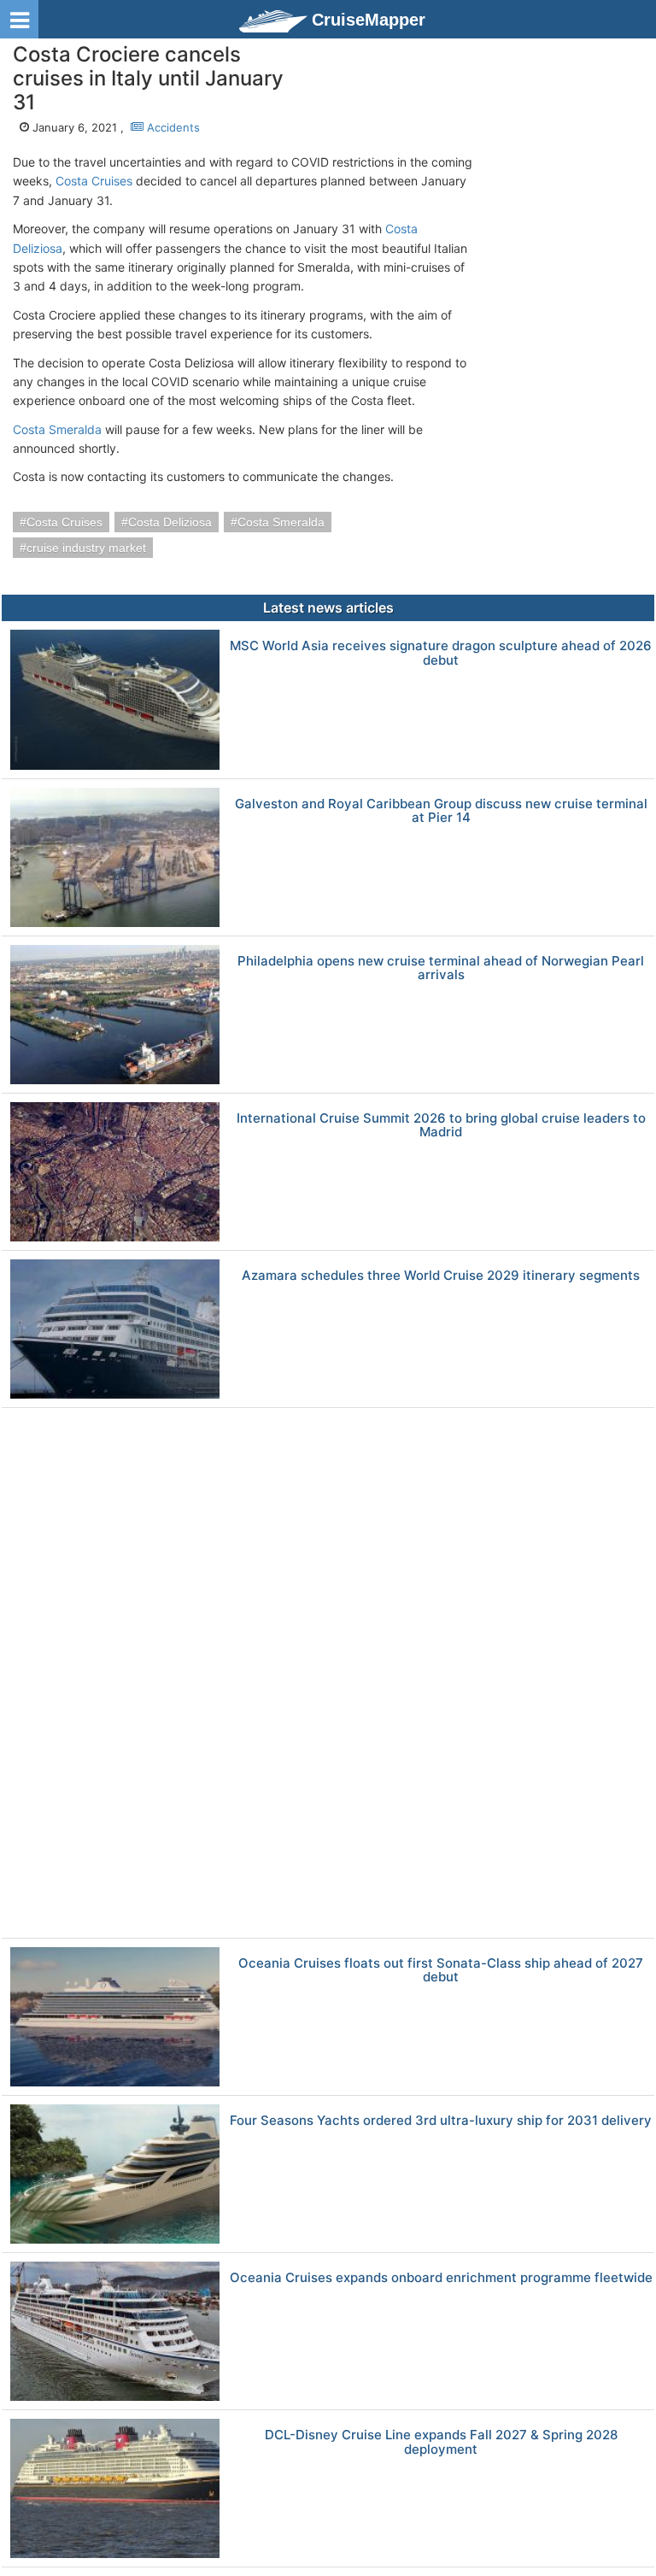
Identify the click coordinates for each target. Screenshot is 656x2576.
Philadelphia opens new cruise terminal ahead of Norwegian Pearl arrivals (441, 968)
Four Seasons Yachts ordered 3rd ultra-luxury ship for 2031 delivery (441, 2121)
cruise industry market (86, 548)
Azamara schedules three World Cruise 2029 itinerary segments (441, 1276)
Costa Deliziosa (170, 522)
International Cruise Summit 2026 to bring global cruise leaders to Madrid (441, 1126)
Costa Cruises (94, 181)
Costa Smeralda (57, 429)
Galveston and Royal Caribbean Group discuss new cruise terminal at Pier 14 (441, 811)
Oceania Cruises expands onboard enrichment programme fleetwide (441, 2278)
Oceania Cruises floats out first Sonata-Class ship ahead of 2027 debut (441, 1971)
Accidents (172, 127)
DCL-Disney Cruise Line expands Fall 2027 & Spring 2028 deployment (441, 2442)
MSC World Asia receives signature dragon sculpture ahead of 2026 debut (441, 653)
